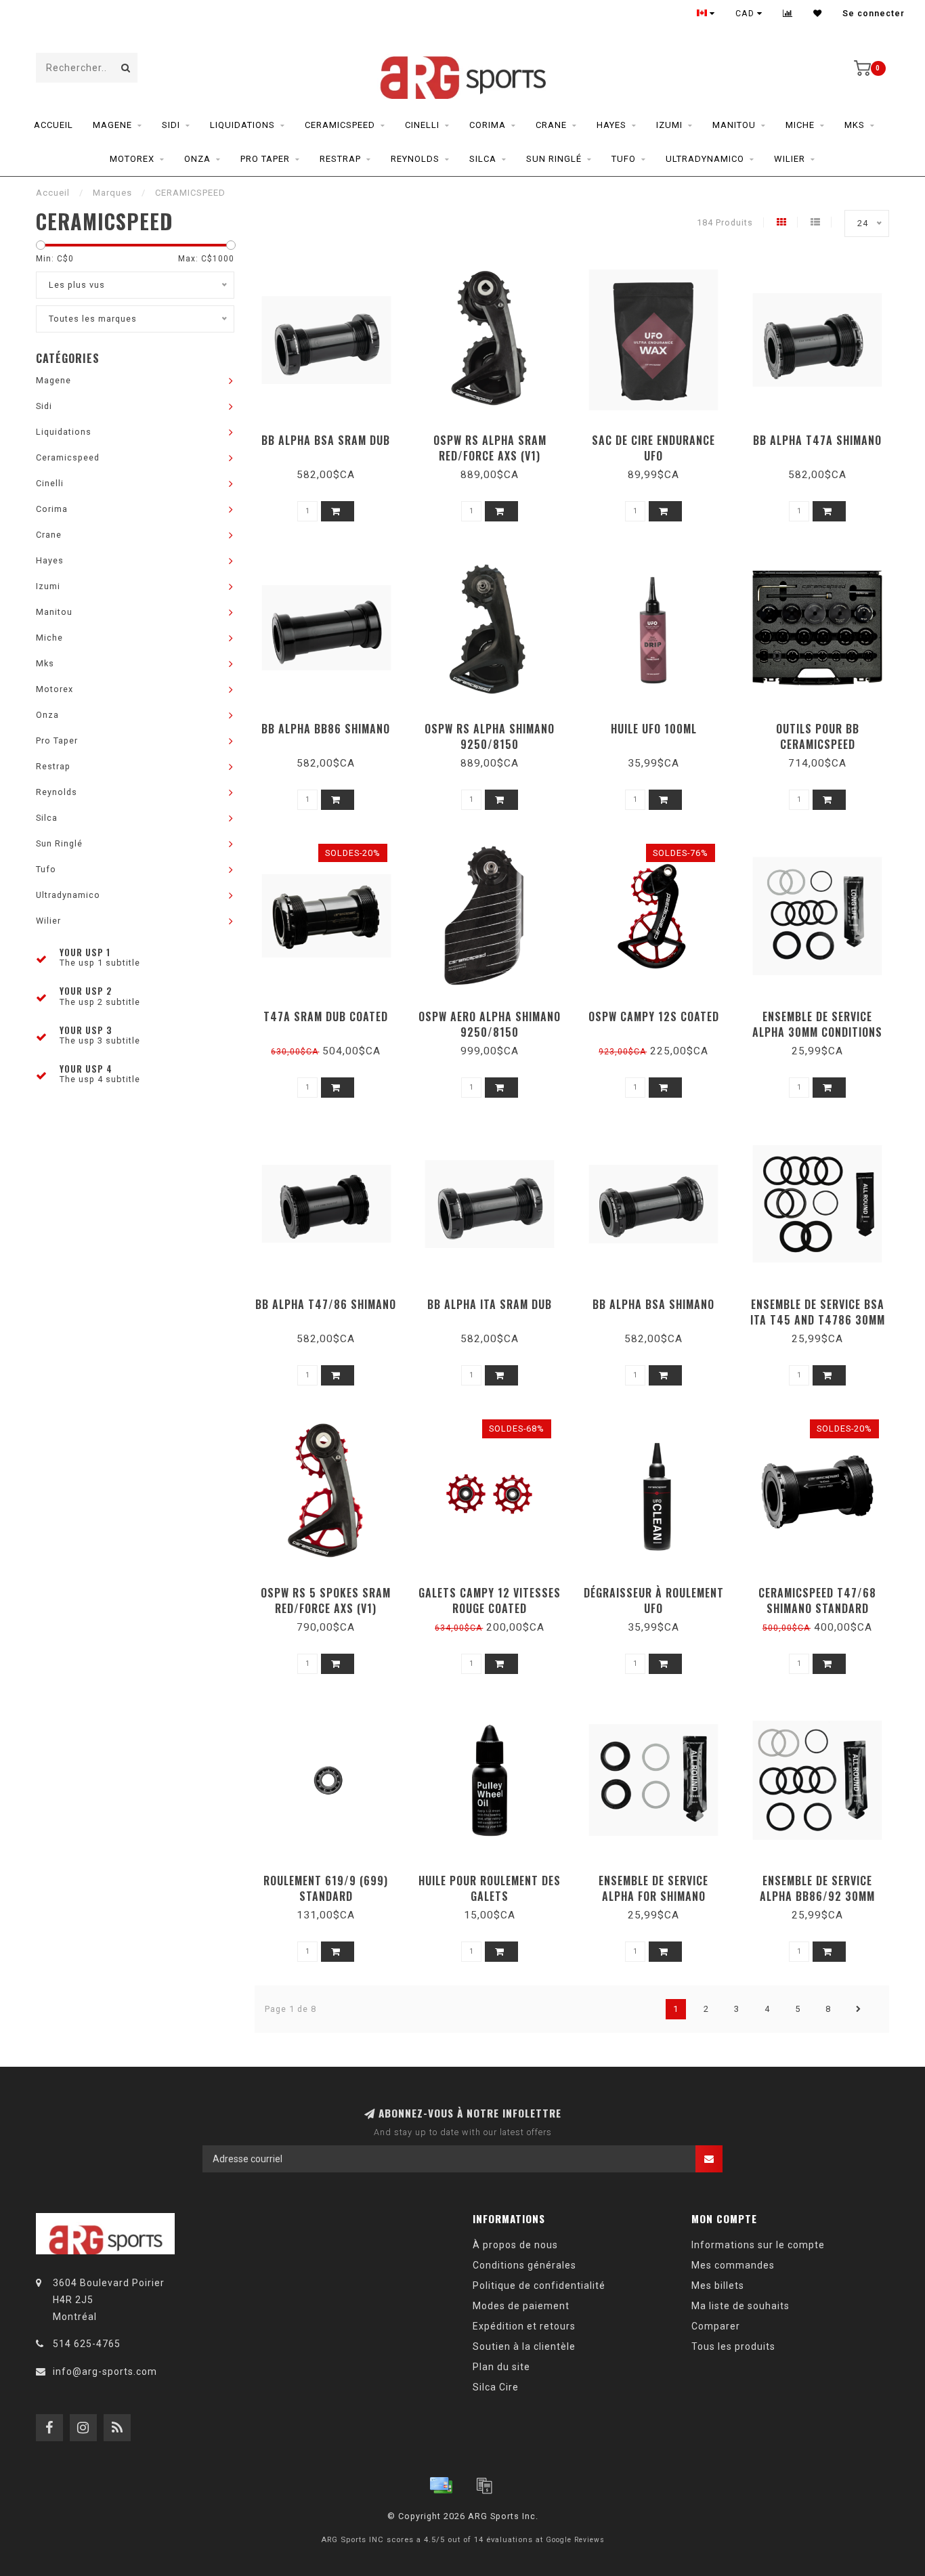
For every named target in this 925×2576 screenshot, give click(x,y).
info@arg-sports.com (105, 2371)
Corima (488, 125)
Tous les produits (733, 2346)
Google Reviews (575, 2540)
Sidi (171, 125)
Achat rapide (332, 436)
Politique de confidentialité (539, 2285)
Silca (483, 159)
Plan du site (501, 2367)
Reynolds (415, 159)
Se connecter (874, 14)
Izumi (669, 125)
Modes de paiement (521, 2306)
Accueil (53, 125)
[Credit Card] (441, 2485)
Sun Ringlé (554, 159)
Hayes (611, 125)
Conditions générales (524, 2265)
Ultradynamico (705, 159)
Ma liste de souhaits (740, 2306)
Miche (800, 125)
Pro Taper (265, 159)
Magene (112, 125)
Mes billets (718, 2285)
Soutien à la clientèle (524, 2346)
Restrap (340, 159)
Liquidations (242, 125)
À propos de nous (515, 2245)
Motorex (132, 159)
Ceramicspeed (340, 125)
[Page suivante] (859, 2009)
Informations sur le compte (758, 2245)
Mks (855, 125)
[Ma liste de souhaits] (818, 14)
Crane (551, 125)
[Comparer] (788, 14)
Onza (197, 159)
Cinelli (422, 125)
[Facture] (484, 2485)
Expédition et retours (524, 2326)
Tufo (624, 159)
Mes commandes (733, 2265)
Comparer (716, 2326)
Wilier (790, 159)
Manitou (734, 125)
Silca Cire (496, 2387)
